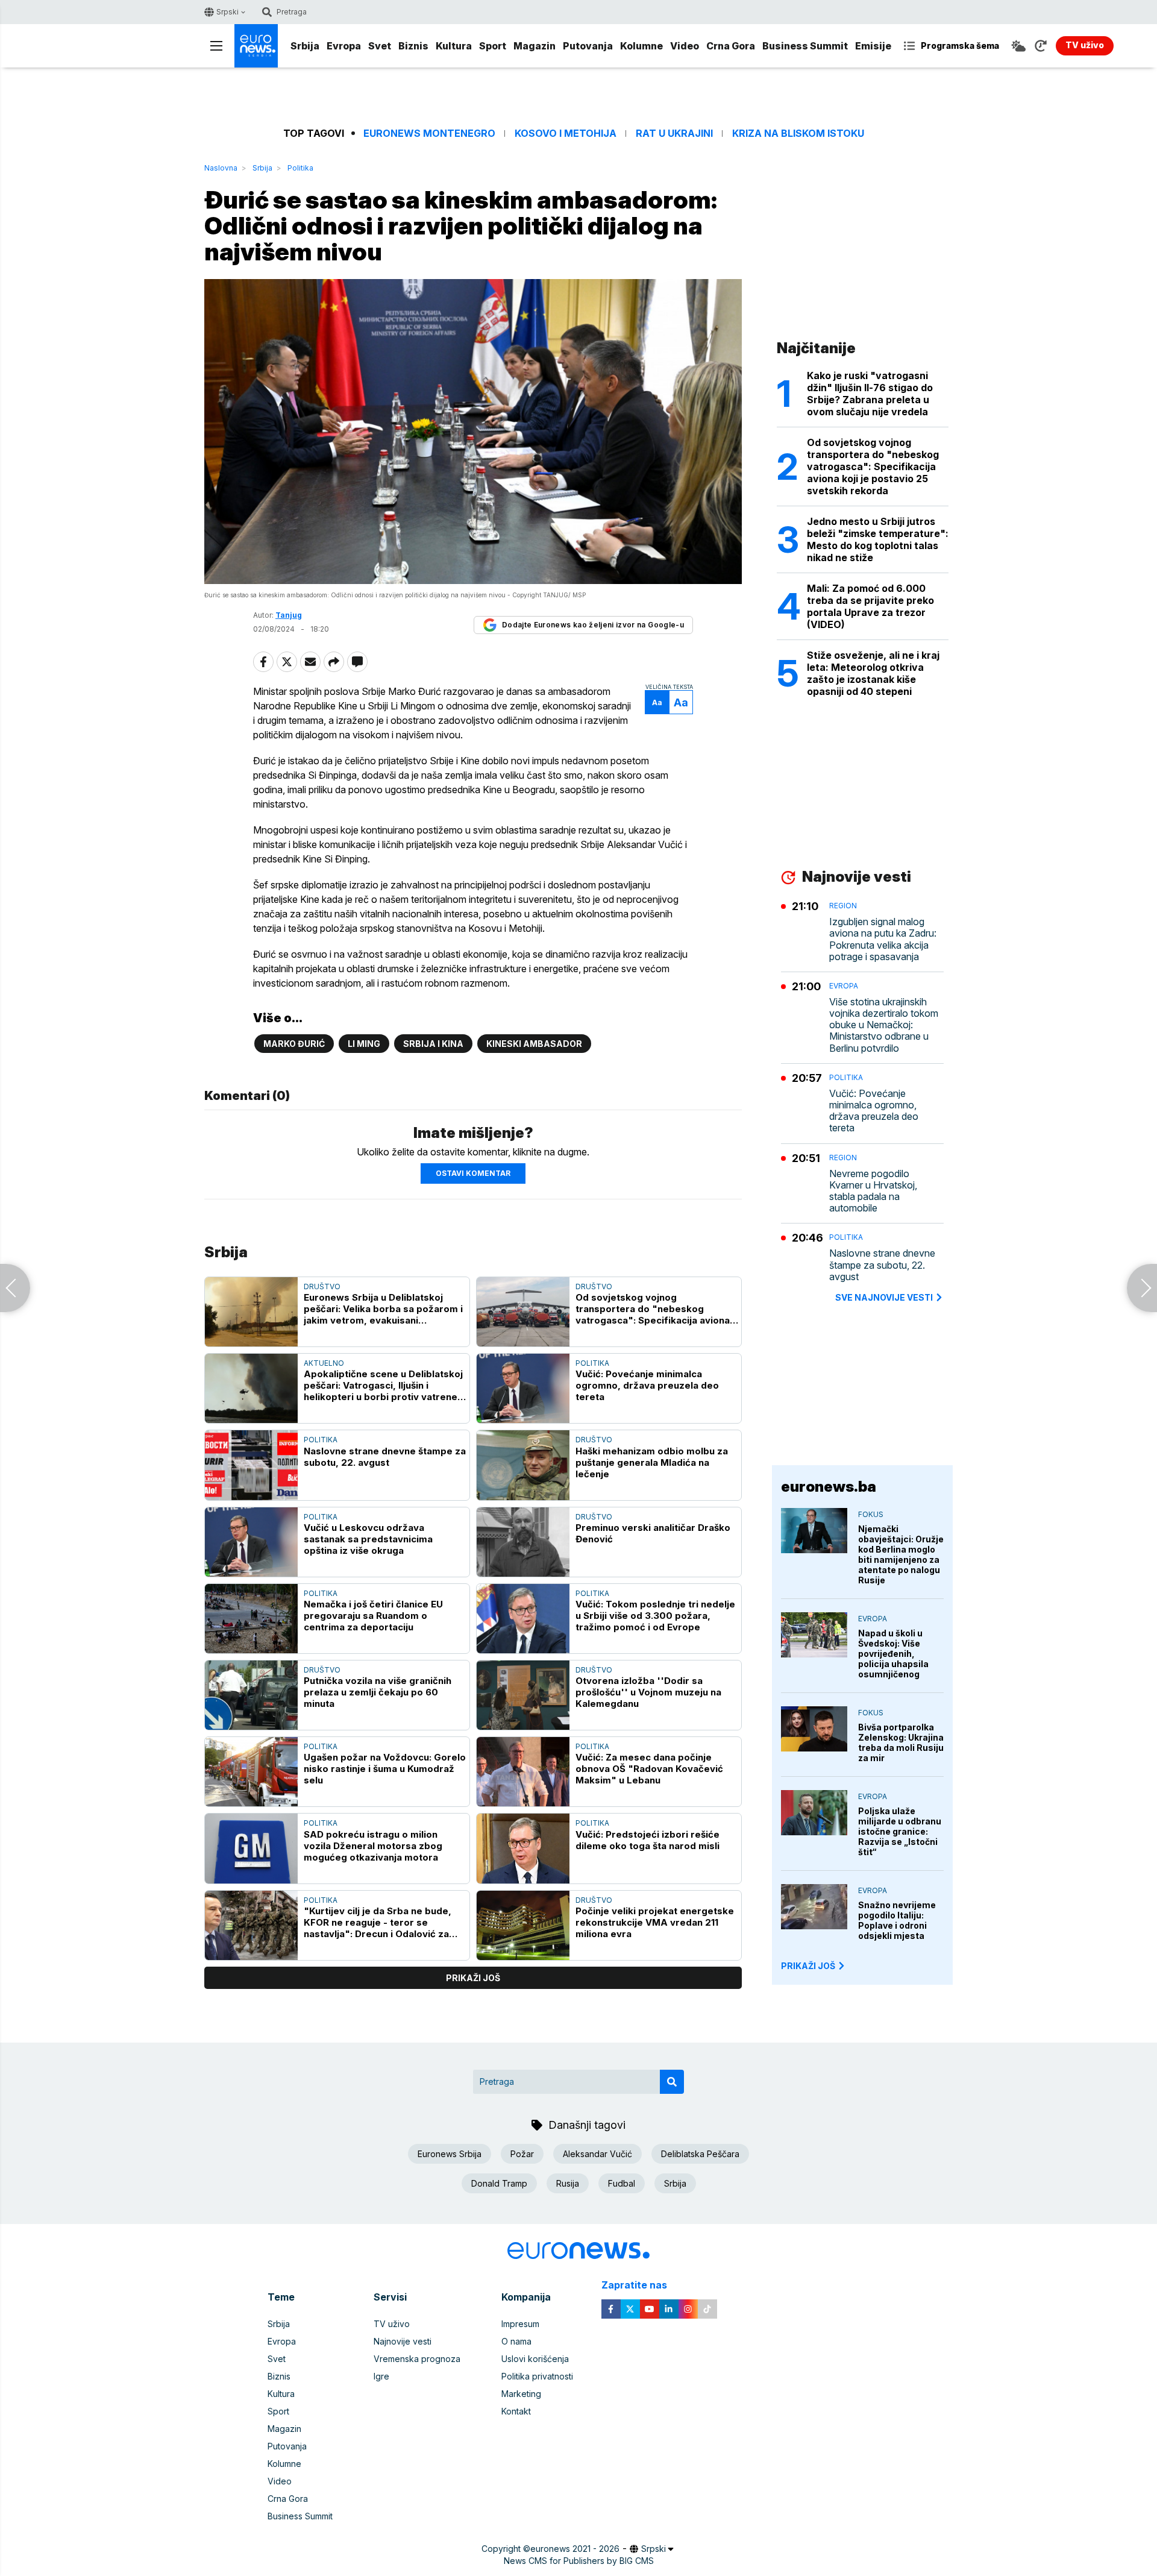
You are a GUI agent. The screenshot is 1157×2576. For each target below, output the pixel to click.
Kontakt (516, 2411)
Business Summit (805, 46)
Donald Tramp (499, 2183)
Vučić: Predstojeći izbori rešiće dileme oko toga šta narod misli (647, 1840)
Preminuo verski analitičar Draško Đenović (653, 1533)
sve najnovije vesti (884, 1297)
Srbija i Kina (433, 1044)
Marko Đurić (294, 1044)
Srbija (305, 46)
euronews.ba (829, 1487)
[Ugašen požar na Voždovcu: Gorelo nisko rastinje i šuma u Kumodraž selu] (251, 1772)
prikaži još (473, 1978)
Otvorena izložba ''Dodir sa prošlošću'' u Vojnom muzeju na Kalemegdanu (648, 1692)
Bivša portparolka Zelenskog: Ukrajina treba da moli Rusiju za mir (901, 1742)
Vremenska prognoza (417, 2359)
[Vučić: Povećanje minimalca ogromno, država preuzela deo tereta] (523, 1388)
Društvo (322, 1286)
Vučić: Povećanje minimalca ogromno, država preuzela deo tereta (647, 1385)
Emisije (873, 46)
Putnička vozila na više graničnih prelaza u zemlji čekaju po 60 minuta (378, 1692)
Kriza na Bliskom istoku (798, 134)
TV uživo (392, 2324)
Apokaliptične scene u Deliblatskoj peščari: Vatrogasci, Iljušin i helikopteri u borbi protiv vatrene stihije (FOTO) (383, 1385)
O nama (516, 2341)
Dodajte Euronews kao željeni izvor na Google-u (593, 625)
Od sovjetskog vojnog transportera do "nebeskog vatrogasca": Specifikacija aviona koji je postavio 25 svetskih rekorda (653, 1309)
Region (843, 906)
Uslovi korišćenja (535, 2359)
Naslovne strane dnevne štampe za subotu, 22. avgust (385, 1457)
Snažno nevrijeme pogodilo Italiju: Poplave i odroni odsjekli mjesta (897, 1920)
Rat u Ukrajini (674, 134)
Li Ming (364, 1044)
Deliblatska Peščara (700, 2154)
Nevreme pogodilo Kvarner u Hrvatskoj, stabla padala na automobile (873, 1191)
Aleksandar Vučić (597, 2154)
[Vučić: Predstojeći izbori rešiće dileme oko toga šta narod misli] (523, 1848)
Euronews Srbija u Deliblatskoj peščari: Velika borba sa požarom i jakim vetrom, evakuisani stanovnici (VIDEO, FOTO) (383, 1309)
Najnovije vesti (403, 2341)
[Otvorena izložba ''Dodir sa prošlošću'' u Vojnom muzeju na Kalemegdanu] (523, 1695)
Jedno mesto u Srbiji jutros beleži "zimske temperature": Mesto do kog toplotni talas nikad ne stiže (878, 539)
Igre (381, 2376)
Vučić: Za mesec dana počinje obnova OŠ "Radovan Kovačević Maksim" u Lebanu (649, 1769)
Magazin (535, 46)
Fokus (871, 1514)
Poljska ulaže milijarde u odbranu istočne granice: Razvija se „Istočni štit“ (900, 1831)
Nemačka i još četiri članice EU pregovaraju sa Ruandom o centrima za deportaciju (373, 1616)
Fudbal (622, 2183)
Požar (522, 2154)
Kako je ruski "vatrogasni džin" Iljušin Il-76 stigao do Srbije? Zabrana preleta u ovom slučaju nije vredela (870, 394)
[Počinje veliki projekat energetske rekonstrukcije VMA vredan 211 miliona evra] (523, 1925)
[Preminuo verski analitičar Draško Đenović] (523, 1542)
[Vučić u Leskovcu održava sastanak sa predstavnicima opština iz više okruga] (251, 1542)
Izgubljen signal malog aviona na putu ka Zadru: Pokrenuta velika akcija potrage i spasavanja (883, 939)
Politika (300, 168)
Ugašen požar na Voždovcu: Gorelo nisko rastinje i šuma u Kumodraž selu (385, 1769)
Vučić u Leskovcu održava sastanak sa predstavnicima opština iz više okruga (368, 1539)
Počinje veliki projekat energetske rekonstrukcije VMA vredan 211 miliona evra (655, 1922)
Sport (493, 46)
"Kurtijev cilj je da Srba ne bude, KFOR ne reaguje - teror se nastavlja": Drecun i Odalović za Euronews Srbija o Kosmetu (378, 1922)
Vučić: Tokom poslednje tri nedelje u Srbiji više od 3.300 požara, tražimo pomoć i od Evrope (655, 1616)
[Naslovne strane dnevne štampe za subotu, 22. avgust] (251, 1465)
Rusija (568, 2183)
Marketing (521, 2394)
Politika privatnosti (537, 2376)
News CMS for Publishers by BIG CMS (579, 2561)
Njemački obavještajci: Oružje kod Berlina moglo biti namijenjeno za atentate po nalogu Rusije (901, 1554)
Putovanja (588, 46)
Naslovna (221, 168)
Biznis (413, 46)
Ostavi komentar (473, 1173)
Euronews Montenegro (429, 134)
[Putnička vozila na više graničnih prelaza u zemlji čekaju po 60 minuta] (251, 1695)
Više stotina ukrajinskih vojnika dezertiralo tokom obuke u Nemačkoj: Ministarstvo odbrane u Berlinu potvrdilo (884, 1025)
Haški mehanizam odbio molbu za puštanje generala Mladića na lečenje (652, 1462)
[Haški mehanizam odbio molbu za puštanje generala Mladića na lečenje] (523, 1465)
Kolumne (641, 46)
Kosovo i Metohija (566, 134)
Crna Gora (731, 46)
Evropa (344, 46)
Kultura (454, 46)
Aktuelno (324, 1363)
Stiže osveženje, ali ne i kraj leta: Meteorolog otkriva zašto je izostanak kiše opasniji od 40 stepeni (873, 673)
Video (685, 46)
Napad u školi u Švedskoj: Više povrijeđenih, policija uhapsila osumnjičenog (893, 1654)
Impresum (520, 2324)
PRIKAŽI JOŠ (808, 1966)
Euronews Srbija (450, 2154)
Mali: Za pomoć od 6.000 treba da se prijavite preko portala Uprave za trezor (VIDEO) (870, 606)
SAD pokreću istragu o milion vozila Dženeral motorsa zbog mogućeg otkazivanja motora (373, 1846)
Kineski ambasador (534, 1044)
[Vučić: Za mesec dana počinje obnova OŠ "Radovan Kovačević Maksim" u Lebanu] (523, 1772)
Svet (380, 46)
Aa (657, 702)
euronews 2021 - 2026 (575, 2549)
